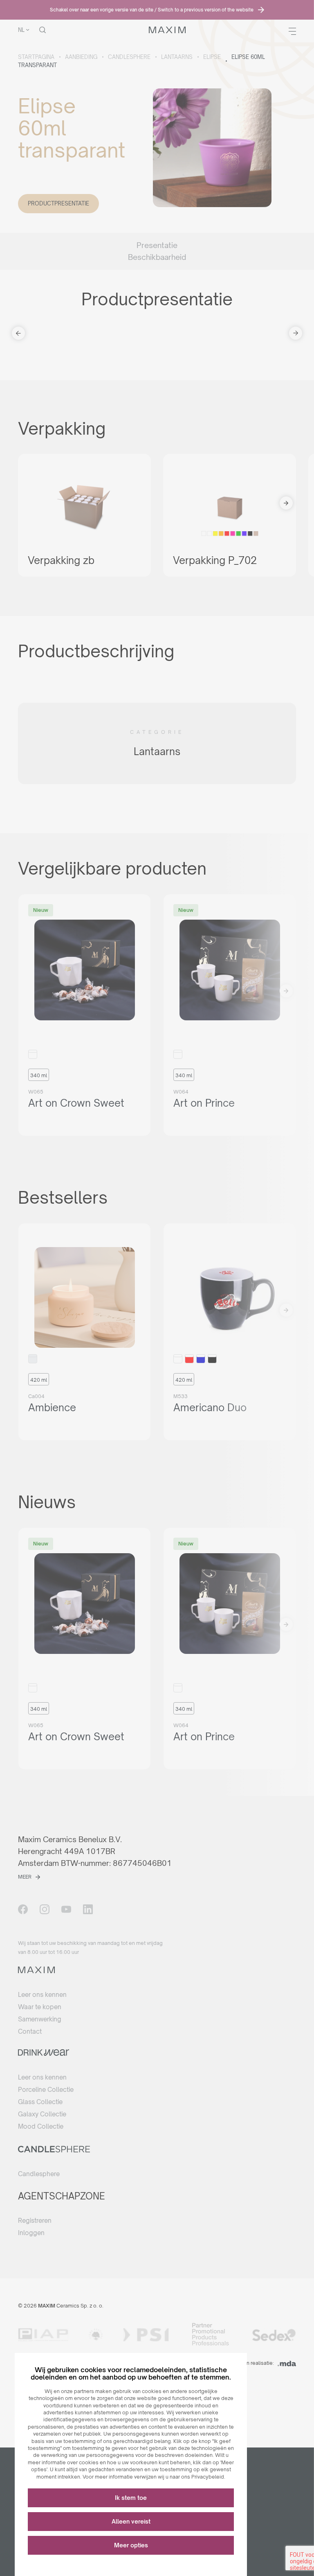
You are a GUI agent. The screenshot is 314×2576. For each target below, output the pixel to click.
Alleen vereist (131, 2521)
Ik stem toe (131, 2498)
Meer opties (131, 2545)
